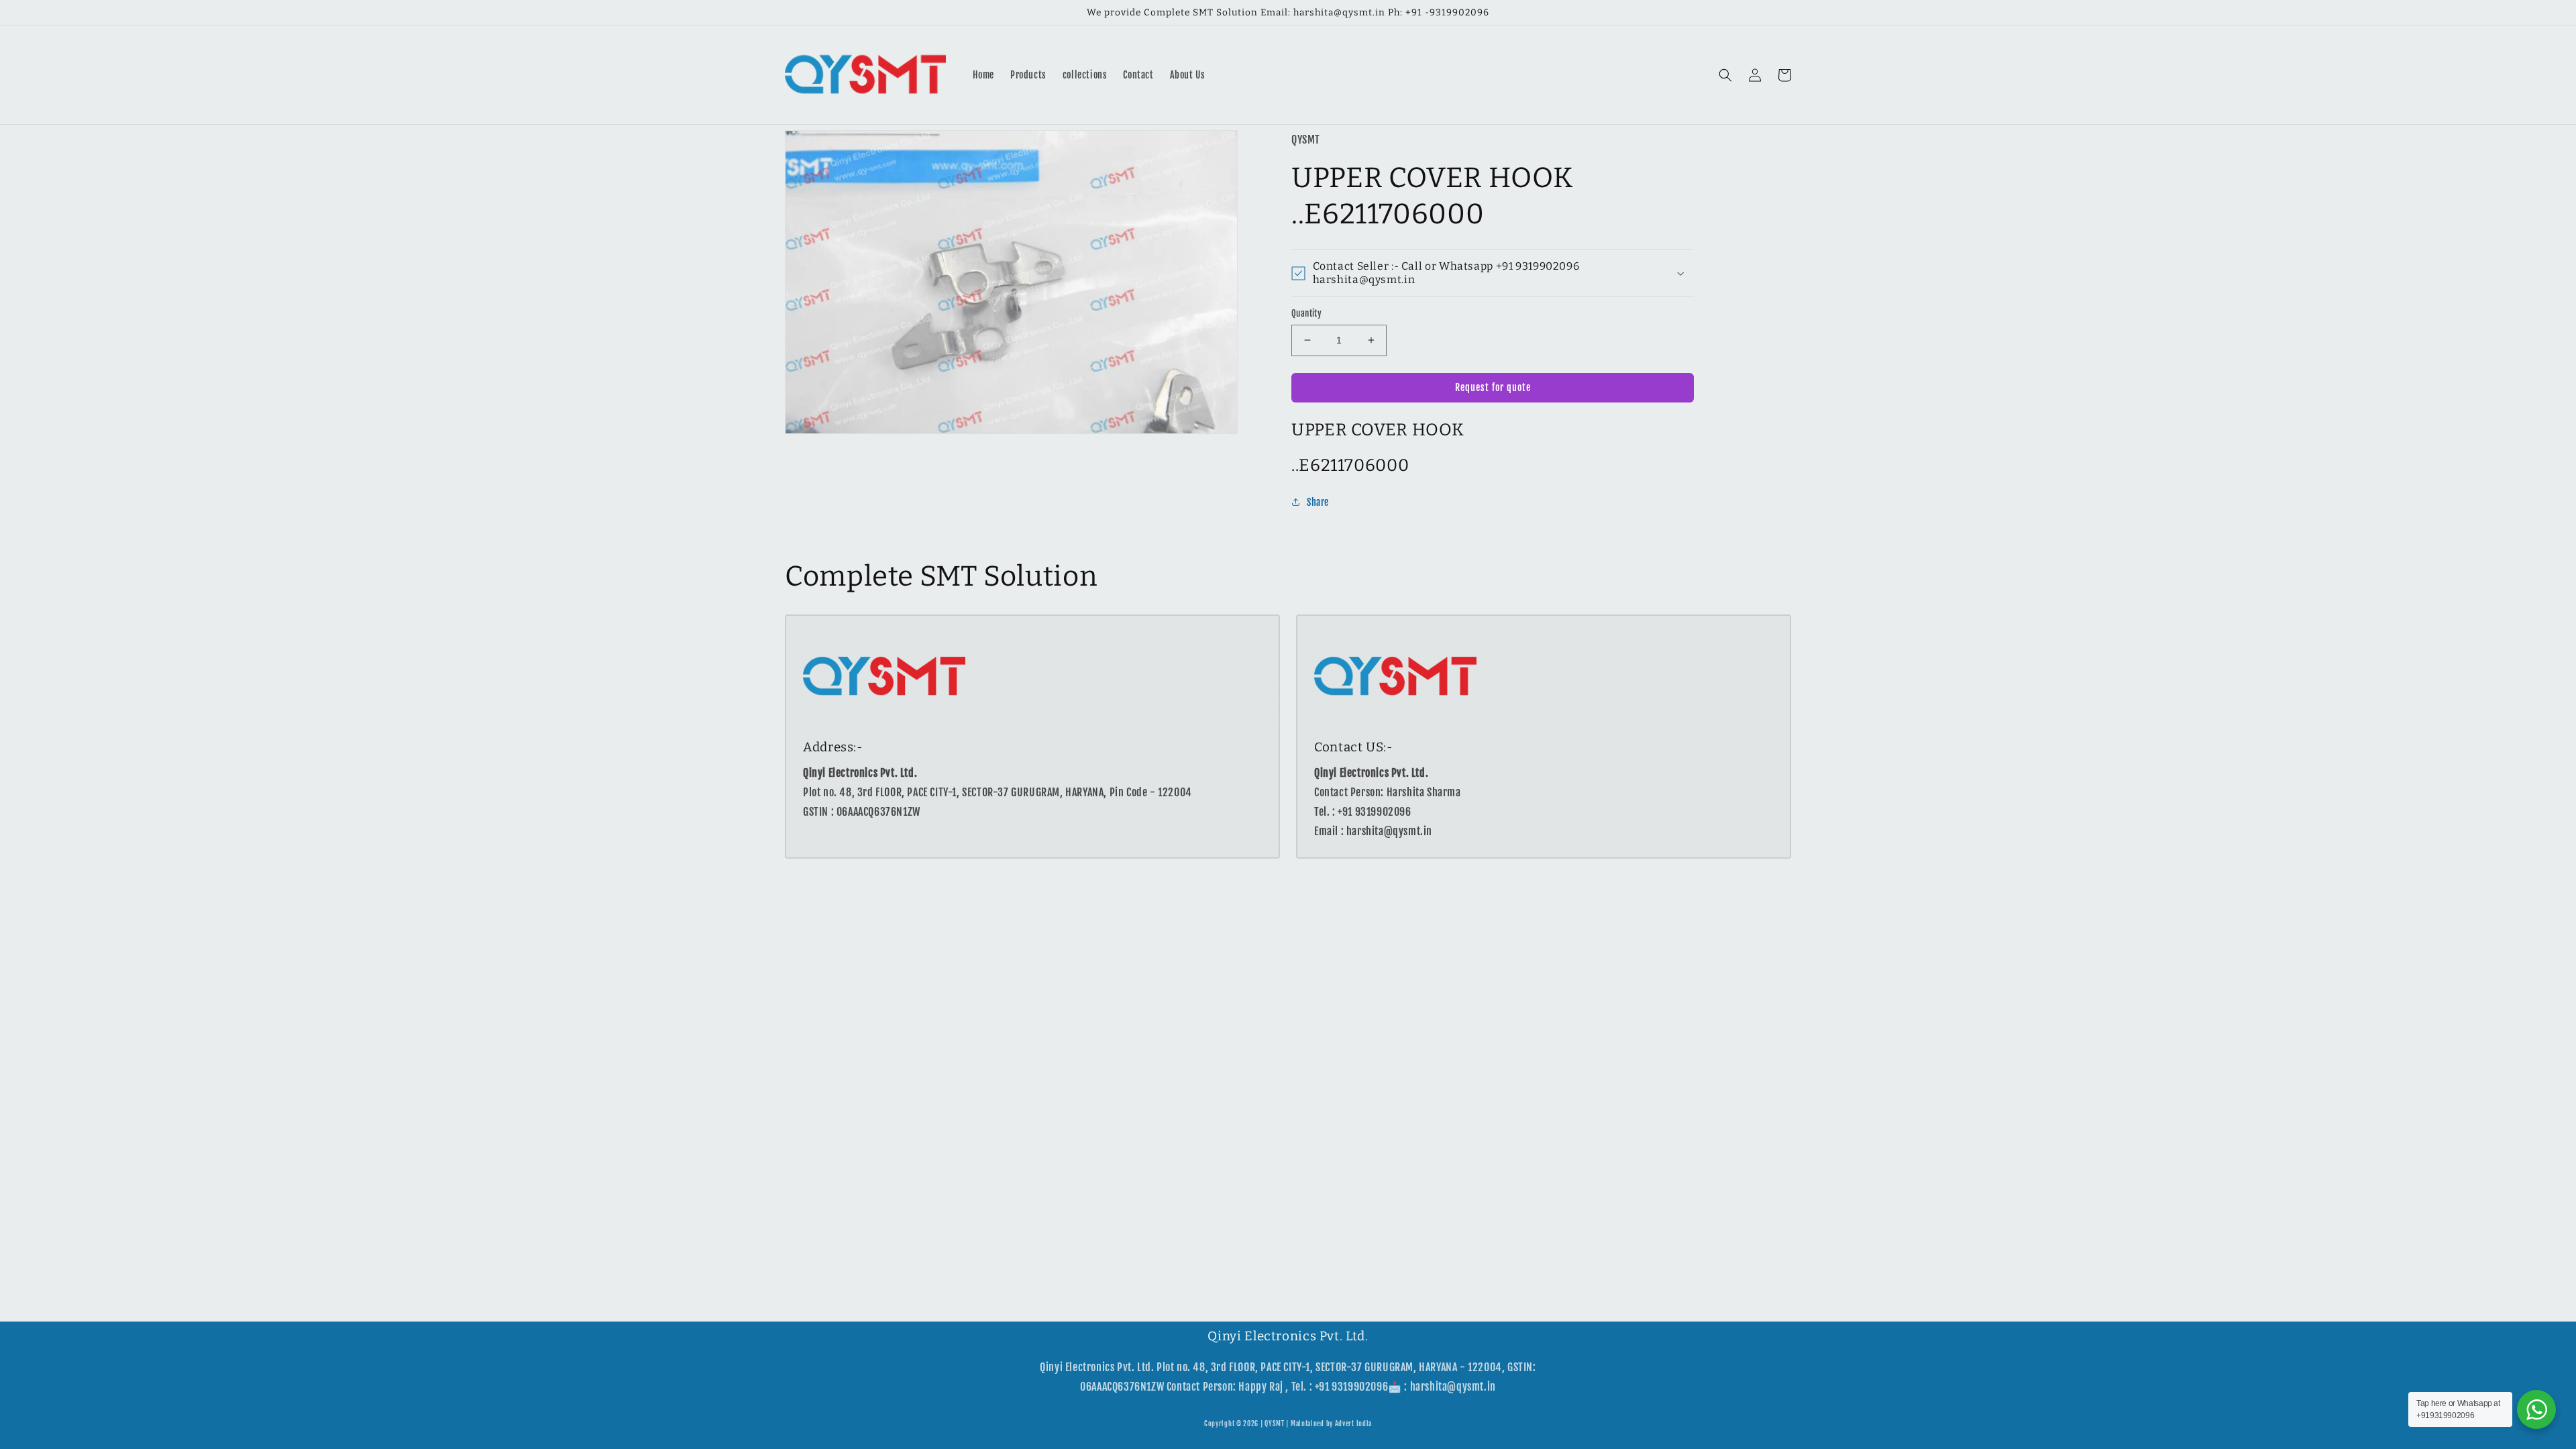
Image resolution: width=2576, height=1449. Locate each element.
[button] (1725, 75)
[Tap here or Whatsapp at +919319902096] (2536, 1409)
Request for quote (1493, 387)
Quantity (1306, 313)
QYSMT (1275, 1424)
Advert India (1353, 1424)
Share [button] (1318, 502)
